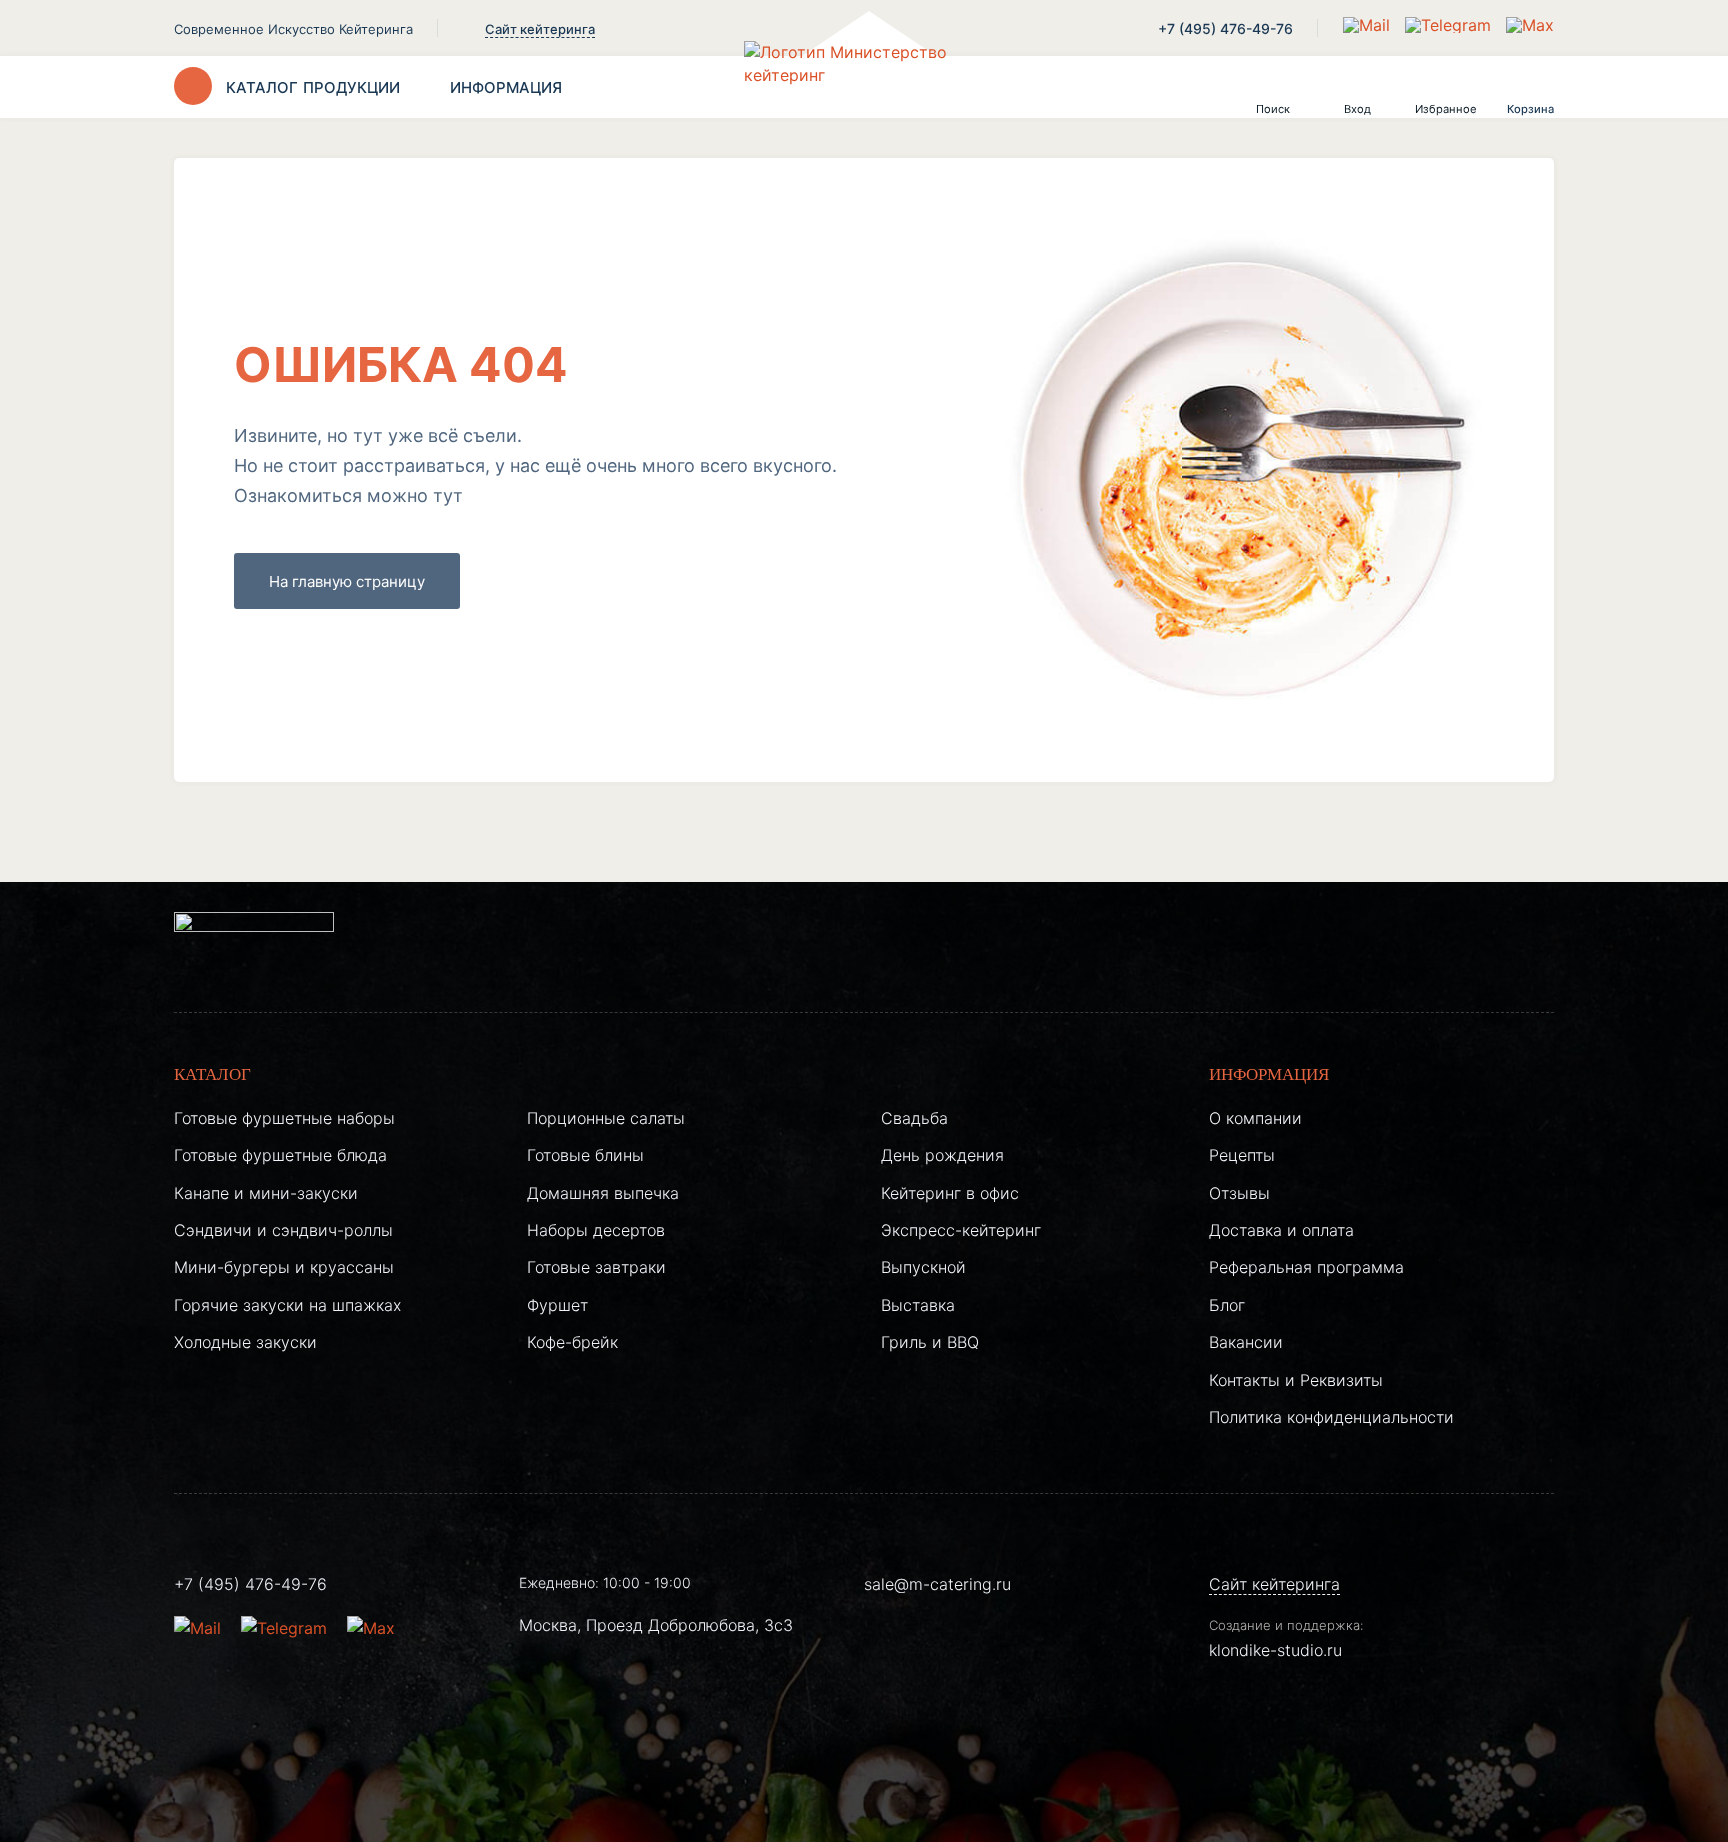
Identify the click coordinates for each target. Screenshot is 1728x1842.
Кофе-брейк (572, 1342)
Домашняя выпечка (603, 1193)
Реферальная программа (1306, 1267)
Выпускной (923, 1267)
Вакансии (1246, 1342)
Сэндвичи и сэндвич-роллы (283, 1230)
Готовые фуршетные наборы (284, 1118)
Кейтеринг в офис (950, 1193)
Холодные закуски (245, 1342)
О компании (1255, 1118)
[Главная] (864, 87)
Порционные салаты (606, 1118)
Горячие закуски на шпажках (287, 1305)
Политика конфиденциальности (1331, 1417)
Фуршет (557, 1305)
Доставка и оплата (1281, 1230)
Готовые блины (585, 1155)
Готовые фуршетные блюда (280, 1155)
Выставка (918, 1305)
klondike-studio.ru (1275, 1650)
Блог (1227, 1305)
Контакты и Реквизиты (1296, 1380)
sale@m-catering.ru (937, 1584)
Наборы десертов (596, 1230)
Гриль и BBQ (930, 1342)
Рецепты (1242, 1155)
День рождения (942, 1155)
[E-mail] (1369, 25)
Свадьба (914, 1118)
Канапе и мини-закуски (266, 1193)
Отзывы (1239, 1193)
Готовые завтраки (596, 1267)
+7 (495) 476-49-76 (1225, 28)
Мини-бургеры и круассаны (284, 1267)
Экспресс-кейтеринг (961, 1230)
